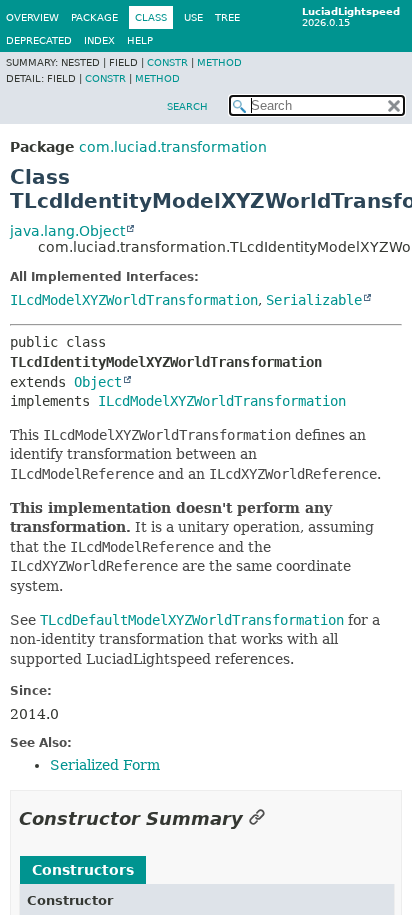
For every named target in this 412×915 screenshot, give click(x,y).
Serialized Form (105, 765)
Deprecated (39, 40)
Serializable (314, 300)
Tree (227, 17)
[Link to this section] (257, 818)
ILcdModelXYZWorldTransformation (134, 300)
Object (98, 382)
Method (219, 62)
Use (193, 17)
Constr (167, 62)
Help (140, 40)
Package (94, 17)
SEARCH (187, 106)
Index (99, 40)
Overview (32, 17)
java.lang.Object (67, 231)
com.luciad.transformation (173, 147)
